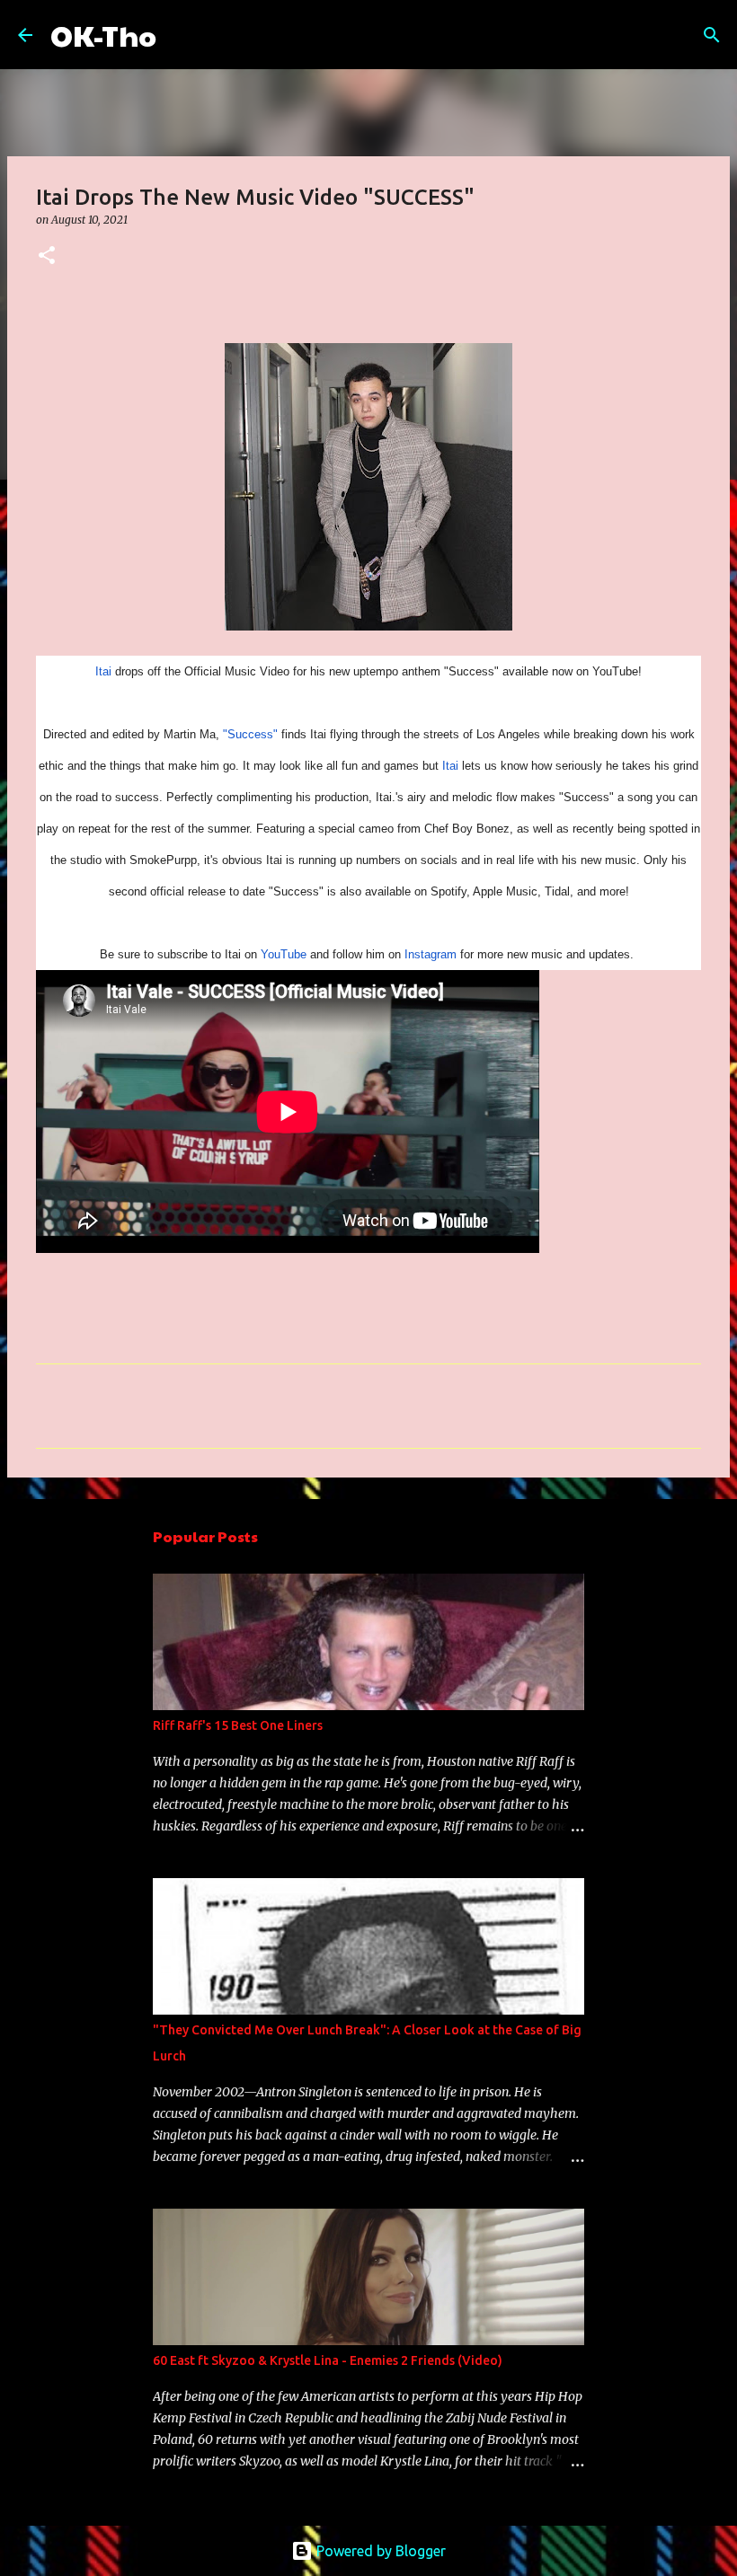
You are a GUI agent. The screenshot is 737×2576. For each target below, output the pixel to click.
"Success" (250, 734)
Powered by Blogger (379, 2551)
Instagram (431, 954)
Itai (103, 671)
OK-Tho (103, 35)
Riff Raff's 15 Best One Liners (238, 1725)
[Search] (182, 35)
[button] (47, 256)
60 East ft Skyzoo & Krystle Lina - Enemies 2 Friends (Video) (328, 2360)
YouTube (284, 954)
